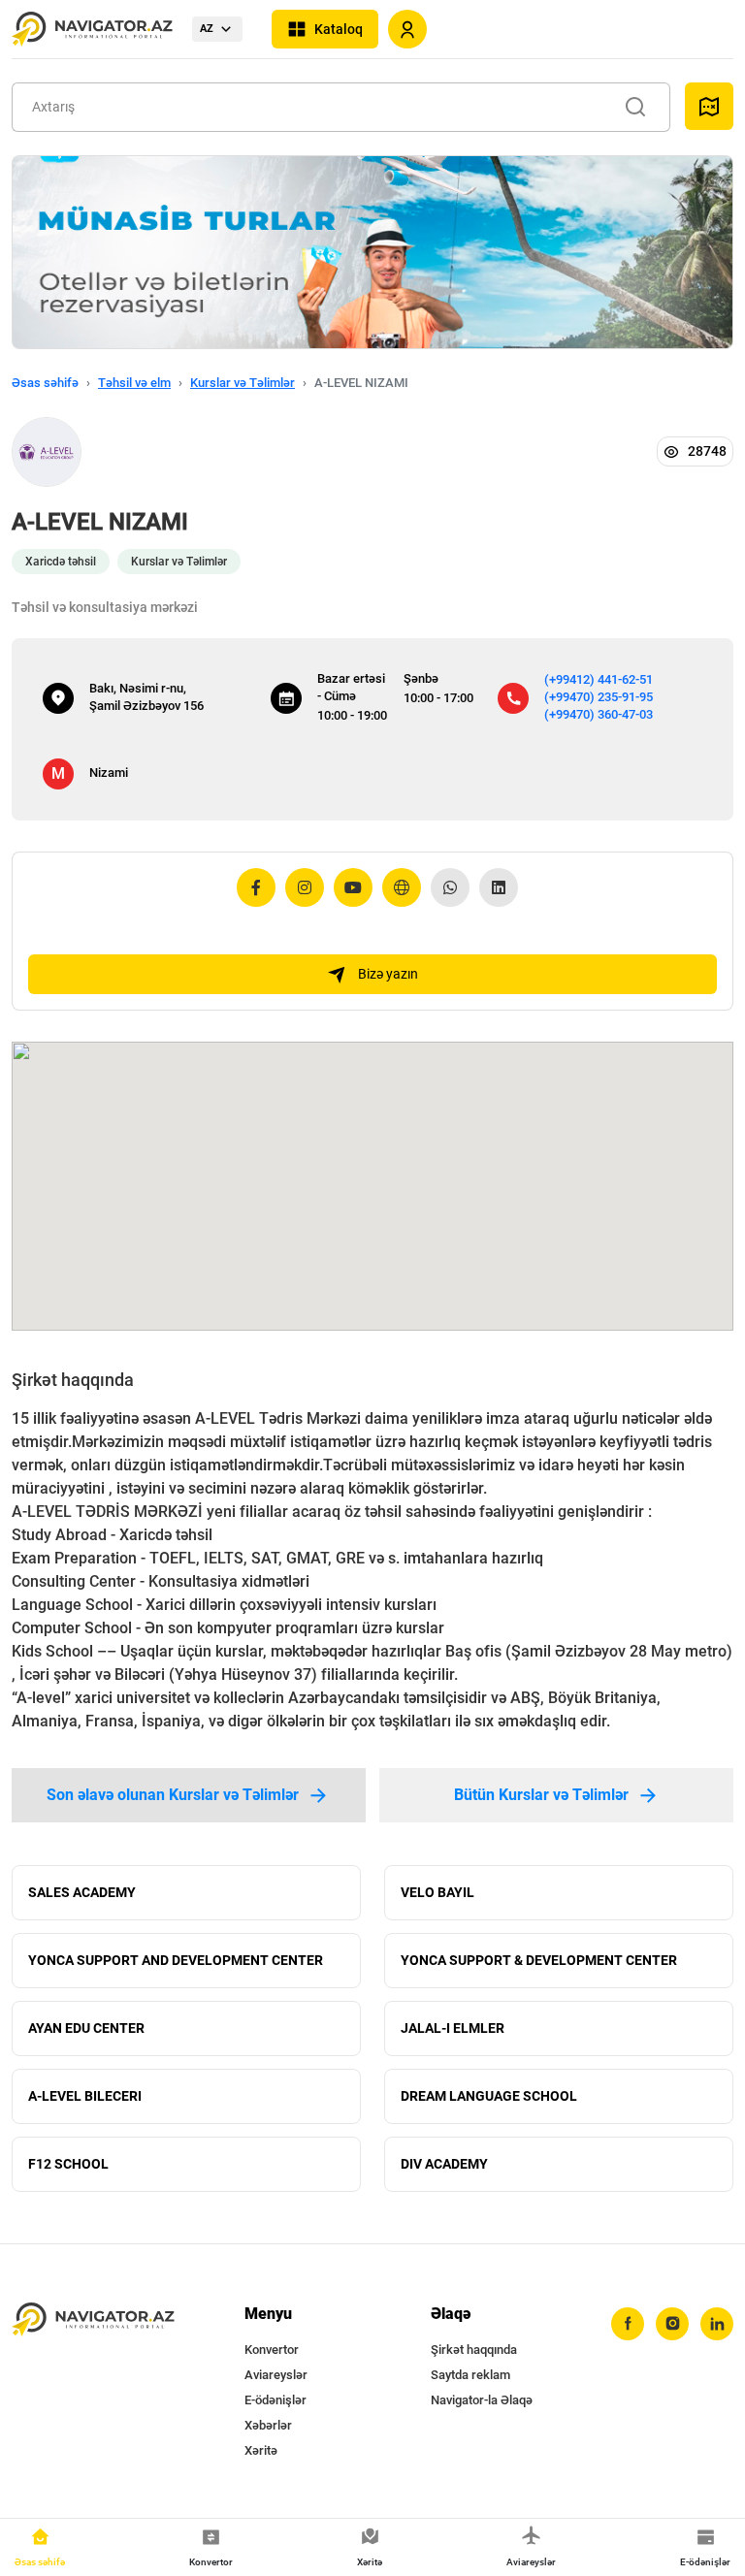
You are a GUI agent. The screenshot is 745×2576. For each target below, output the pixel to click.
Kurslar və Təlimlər (243, 383)
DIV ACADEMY (444, 2164)
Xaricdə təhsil (61, 562)
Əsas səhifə (45, 383)
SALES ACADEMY (82, 1892)
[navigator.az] (93, 2320)
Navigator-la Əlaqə (482, 2400)
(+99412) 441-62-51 (599, 679)
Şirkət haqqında (474, 2350)
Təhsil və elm (134, 383)
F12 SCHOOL (68, 2164)
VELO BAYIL (437, 1892)
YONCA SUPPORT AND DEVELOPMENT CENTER (176, 1960)
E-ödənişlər (275, 2400)
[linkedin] (717, 2324)
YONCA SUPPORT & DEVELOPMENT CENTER (539, 1960)
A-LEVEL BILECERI (85, 2096)
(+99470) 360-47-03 (599, 714)
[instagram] (672, 2324)
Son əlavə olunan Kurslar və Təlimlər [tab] (173, 1795)
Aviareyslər (276, 2375)
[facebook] (628, 2324)
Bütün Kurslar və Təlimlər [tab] (541, 1795)
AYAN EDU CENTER (86, 2028)
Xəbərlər (268, 2425)
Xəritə (261, 2450)
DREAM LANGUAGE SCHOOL (489, 2096)
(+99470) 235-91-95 (599, 697)
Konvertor (272, 2350)
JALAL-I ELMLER (453, 2028)
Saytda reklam (470, 2375)
